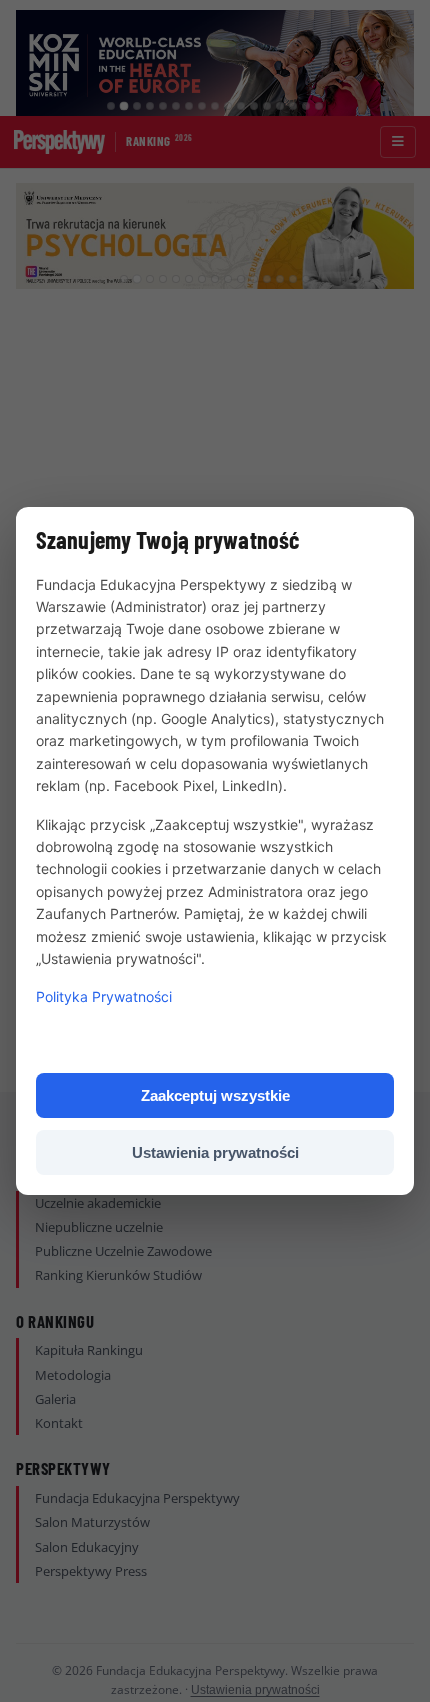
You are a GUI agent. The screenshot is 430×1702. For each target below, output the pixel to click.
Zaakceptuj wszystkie (215, 1095)
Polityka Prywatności (104, 996)
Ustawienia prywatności (215, 1152)
